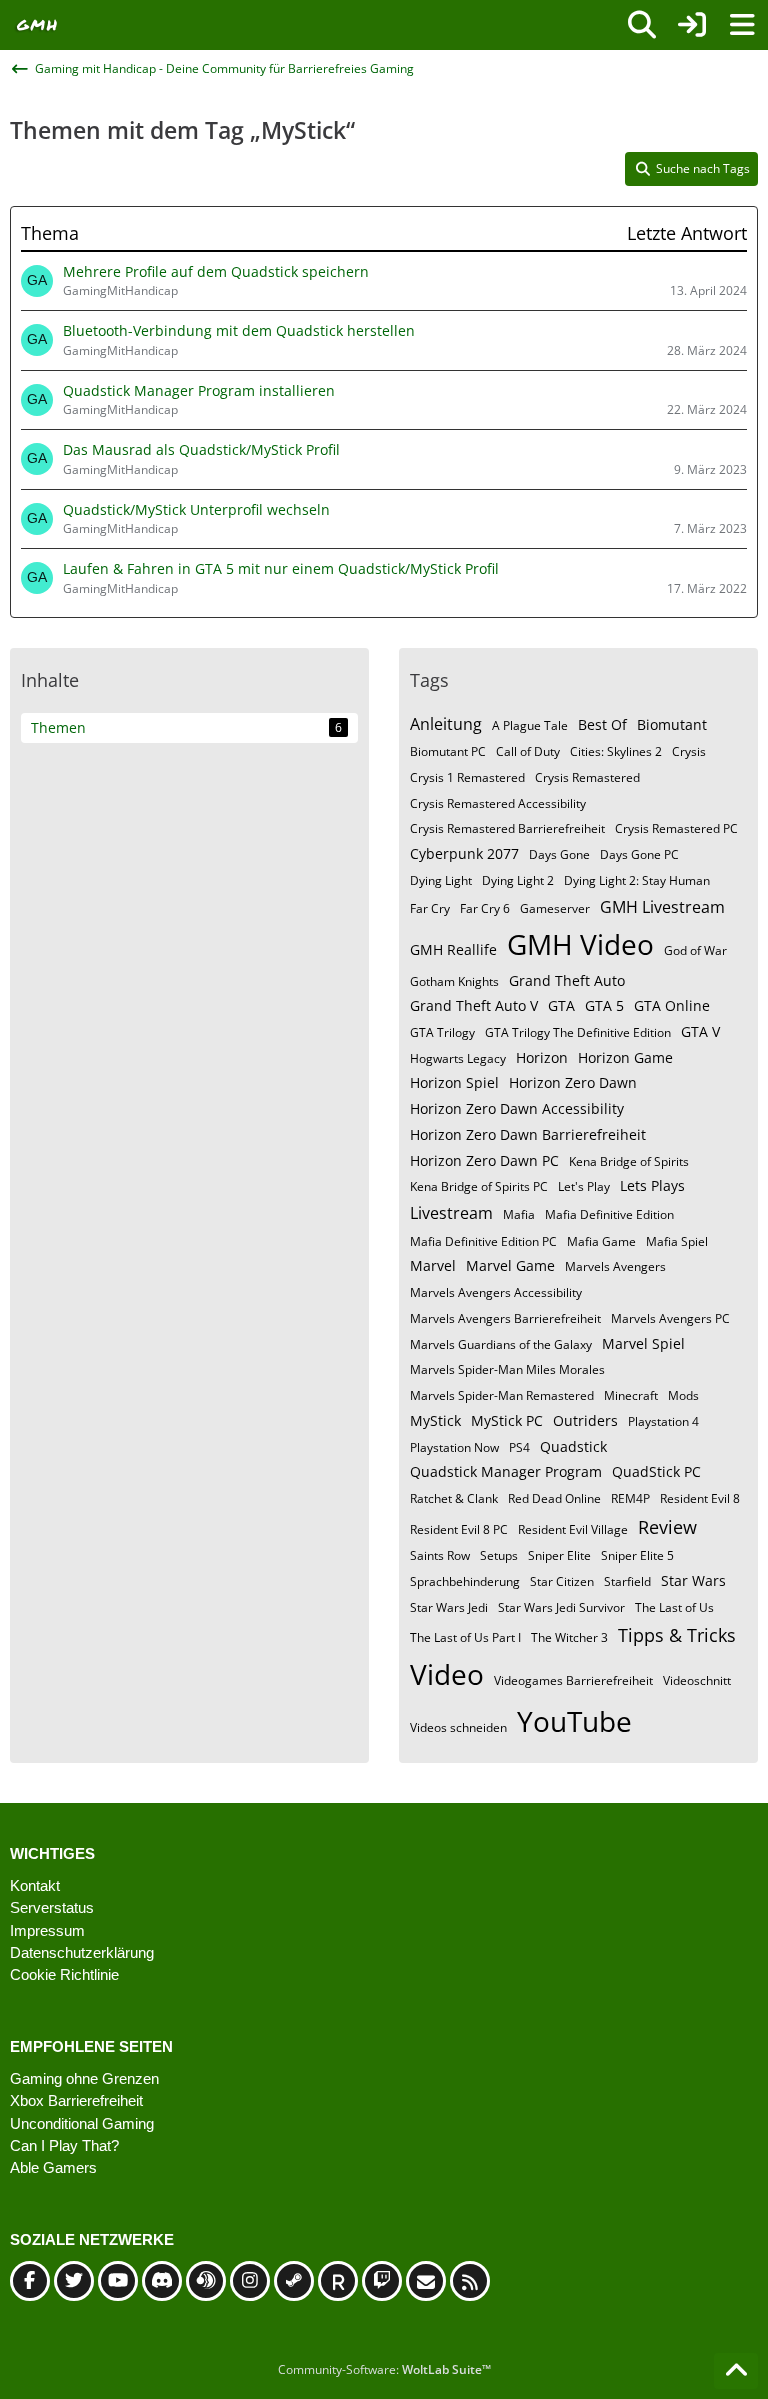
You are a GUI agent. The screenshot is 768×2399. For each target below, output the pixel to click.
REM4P (630, 1498)
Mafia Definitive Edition (609, 1214)
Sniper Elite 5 (637, 1555)
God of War (695, 950)
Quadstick (573, 1446)
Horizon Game (625, 1057)
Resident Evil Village (573, 1529)
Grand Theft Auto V (474, 1005)
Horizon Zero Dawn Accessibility (517, 1108)
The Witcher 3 (569, 1637)
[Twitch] (382, 2281)
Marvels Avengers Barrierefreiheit (505, 1318)
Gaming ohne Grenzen (84, 2078)
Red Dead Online (554, 1498)
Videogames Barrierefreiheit (573, 1680)
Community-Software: (384, 2369)
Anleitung (446, 724)
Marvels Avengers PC (670, 1318)
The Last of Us (674, 1607)
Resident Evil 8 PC (459, 1529)
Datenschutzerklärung (82, 1952)
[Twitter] (74, 2281)
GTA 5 (604, 1005)
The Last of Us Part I (465, 1637)
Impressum (47, 1930)
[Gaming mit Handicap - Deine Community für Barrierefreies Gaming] (37, 25)
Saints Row (440, 1555)
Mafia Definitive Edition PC (483, 1241)
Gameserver (555, 908)
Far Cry (430, 908)
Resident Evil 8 (700, 1498)
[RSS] (470, 2281)
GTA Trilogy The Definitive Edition (578, 1032)
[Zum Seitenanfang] (736, 2371)
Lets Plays (652, 1185)
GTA (561, 1005)
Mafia (519, 1214)
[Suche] (642, 25)
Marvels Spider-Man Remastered (502, 1395)
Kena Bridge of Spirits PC (479, 1186)
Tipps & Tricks (677, 1635)
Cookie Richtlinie (64, 1974)
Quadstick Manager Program (506, 1471)
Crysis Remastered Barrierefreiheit (507, 828)
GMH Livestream (662, 907)
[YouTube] (118, 2281)
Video (447, 1674)
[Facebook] (30, 2281)
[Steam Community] (294, 2281)
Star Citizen (562, 1581)
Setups (499, 1555)
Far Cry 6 (485, 908)
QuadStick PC (656, 1471)
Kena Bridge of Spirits (629, 1161)
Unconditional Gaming (82, 2123)
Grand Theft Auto (567, 980)
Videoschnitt (697, 1680)
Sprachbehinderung (465, 1581)
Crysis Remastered (587, 777)
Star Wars (693, 1580)
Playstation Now (454, 1447)
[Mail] (426, 2281)
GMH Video (580, 944)
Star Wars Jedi (449, 1607)
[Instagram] (250, 2281)
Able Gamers (53, 2167)
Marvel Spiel (643, 1343)
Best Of (602, 724)
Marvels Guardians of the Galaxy (501, 1344)
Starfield (627, 1581)
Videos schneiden (458, 1727)
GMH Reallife (453, 949)
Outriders (585, 1420)
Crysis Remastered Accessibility (498, 803)
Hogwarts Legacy (458, 1058)
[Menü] (742, 25)
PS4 (519, 1447)
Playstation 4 (663, 1421)
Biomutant (672, 724)
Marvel (433, 1265)
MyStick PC (507, 1420)
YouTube (574, 1721)
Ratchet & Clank (454, 1498)
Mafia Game (601, 1241)
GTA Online (672, 1005)
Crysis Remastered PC (676, 828)
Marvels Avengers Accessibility (496, 1292)
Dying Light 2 (518, 880)
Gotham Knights (454, 981)
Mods (683, 1395)
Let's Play (584, 1186)
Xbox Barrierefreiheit (76, 2100)
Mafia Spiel (677, 1241)
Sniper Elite (559, 1555)
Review (667, 1527)
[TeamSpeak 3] (206, 2281)
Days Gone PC (639, 854)
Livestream (451, 1213)
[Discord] (162, 2281)
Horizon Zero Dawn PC (484, 1160)
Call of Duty (528, 751)
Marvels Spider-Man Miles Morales (507, 1369)
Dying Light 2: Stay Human (637, 880)
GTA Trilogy (442, 1032)
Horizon (542, 1057)
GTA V (700, 1031)
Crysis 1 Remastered (467, 777)
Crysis (689, 751)
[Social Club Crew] (338, 2281)
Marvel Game (510, 1265)
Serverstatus (52, 1907)
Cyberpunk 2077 (464, 853)
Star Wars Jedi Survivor (561, 1607)
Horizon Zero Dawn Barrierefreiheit (528, 1134)
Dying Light (441, 880)
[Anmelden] (692, 25)
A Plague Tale (530, 725)
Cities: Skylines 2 (616, 751)
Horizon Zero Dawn (573, 1082)
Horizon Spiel (454, 1082)
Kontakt (35, 1885)
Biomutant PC (448, 751)
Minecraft (631, 1395)
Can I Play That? (64, 2145)
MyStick (435, 1420)
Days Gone (559, 854)
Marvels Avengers (615, 1266)
